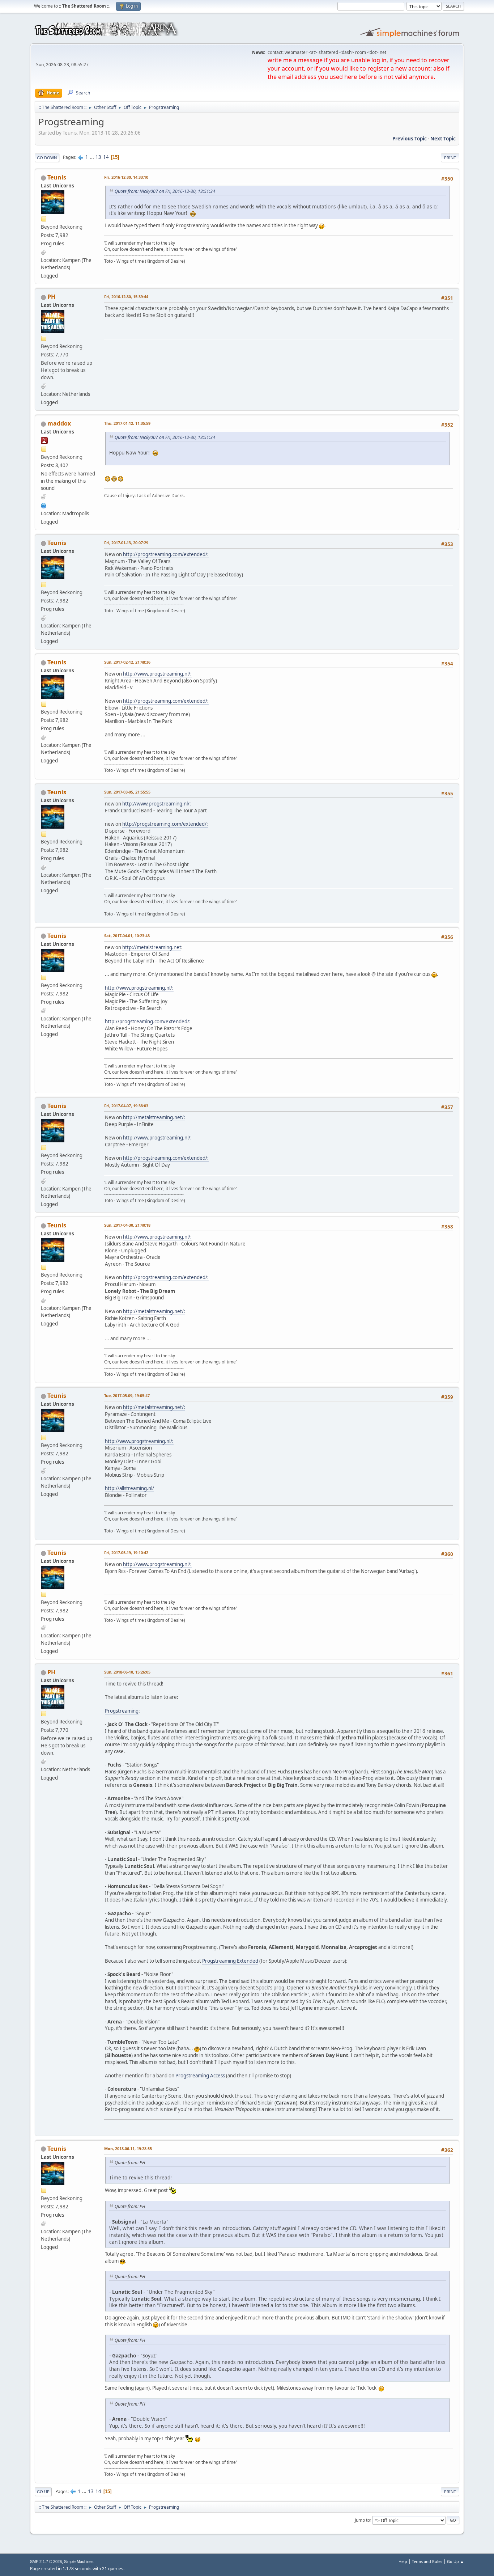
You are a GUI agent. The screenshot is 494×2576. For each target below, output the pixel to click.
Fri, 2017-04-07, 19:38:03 (126, 1106)
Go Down (47, 158)
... (92, 157)
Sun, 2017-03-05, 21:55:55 (127, 792)
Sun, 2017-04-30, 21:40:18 (127, 1225)
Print (450, 158)
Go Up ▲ (455, 2561)
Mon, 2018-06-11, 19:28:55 (128, 2148)
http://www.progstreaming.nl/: (157, 674)
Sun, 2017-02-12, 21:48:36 (127, 662)
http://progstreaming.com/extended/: (166, 554)
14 (106, 157)
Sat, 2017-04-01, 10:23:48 (127, 936)
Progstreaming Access (200, 2076)
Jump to (362, 2520)
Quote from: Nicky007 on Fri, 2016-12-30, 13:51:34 (165, 191)
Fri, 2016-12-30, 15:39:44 (126, 297)
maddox (59, 423)
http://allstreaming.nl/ (129, 1488)
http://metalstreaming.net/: (154, 1117)
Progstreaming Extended (230, 1961)
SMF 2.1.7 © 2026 (46, 2562)
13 (98, 157)
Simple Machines (79, 2562)
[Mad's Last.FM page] (44, 505)
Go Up (43, 2492)
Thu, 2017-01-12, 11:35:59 (127, 423)
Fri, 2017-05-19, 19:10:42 (126, 1553)
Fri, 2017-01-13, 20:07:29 (126, 543)
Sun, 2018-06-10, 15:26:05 (127, 1672)
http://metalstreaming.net (152, 947)
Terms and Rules (427, 2561)
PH (51, 297)
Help (403, 2561)
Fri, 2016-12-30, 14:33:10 (126, 177)
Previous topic (410, 139)
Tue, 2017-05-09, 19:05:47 (127, 1395)
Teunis (57, 177)
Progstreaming (122, 1711)
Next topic (443, 139)
